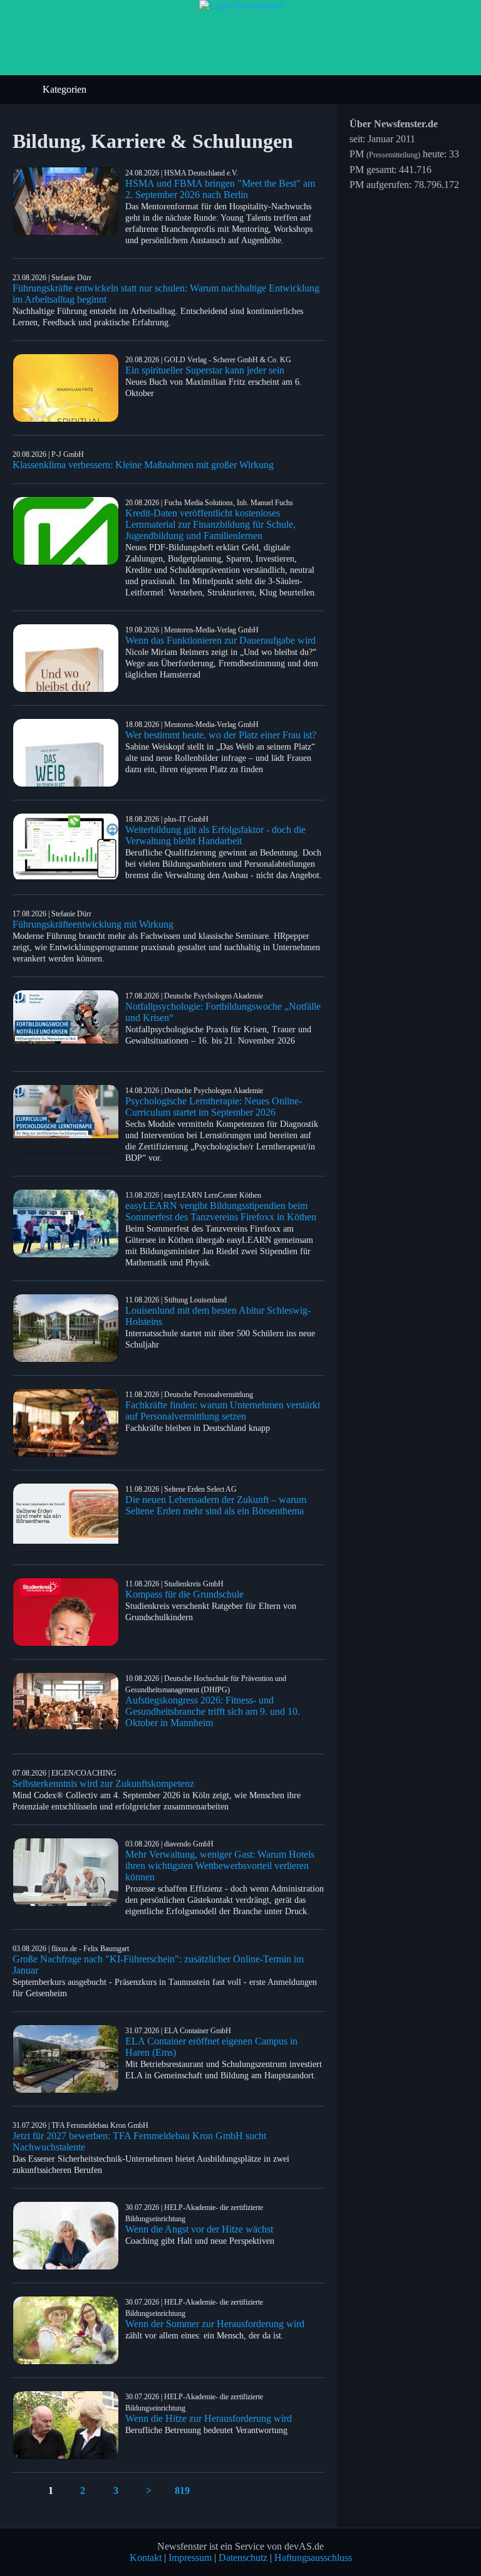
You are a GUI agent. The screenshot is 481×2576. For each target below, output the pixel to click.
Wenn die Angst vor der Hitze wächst (199, 2229)
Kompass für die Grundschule (184, 1594)
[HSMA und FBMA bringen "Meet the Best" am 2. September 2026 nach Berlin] (69, 201)
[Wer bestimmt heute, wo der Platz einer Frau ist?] (69, 753)
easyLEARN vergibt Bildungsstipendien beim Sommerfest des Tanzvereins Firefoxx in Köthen (221, 1211)
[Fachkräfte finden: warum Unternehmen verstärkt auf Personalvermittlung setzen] (69, 1423)
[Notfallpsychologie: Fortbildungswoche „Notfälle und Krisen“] (69, 1024)
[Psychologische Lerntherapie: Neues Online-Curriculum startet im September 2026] (69, 1119)
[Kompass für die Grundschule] (69, 1612)
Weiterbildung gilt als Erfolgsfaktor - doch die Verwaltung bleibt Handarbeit (215, 835)
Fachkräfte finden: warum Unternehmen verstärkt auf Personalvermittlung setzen (223, 1411)
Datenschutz (243, 2558)
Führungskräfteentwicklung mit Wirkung (93, 924)
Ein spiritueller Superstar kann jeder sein (205, 370)
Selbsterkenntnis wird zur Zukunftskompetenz (103, 1783)
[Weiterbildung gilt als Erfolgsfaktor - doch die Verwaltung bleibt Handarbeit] (69, 847)
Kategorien (66, 89)
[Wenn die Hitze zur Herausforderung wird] (69, 2425)
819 (182, 2490)
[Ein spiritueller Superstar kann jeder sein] (69, 388)
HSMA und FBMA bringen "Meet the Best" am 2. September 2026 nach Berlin (220, 189)
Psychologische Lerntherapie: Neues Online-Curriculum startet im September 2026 (214, 1107)
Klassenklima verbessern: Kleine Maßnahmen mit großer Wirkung (143, 465)
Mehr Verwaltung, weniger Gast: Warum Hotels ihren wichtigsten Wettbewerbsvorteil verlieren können (220, 1866)
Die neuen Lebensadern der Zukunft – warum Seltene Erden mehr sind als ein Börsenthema (216, 1505)
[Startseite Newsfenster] (241, 5)
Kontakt (146, 2558)
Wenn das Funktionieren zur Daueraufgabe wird (220, 640)
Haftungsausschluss (313, 2558)
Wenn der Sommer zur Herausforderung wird (215, 2324)
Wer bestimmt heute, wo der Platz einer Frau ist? (221, 735)
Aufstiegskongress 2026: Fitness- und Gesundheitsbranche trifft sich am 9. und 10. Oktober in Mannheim (213, 1711)
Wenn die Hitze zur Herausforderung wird (209, 2418)
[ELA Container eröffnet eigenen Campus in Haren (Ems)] (69, 2059)
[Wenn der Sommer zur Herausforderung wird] (69, 2330)
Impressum (190, 2558)
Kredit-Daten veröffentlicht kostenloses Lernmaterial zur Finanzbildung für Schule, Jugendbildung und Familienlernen (210, 524)
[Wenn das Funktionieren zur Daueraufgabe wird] (69, 658)
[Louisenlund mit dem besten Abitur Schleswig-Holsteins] (69, 1328)
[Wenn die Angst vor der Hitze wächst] (69, 2236)
